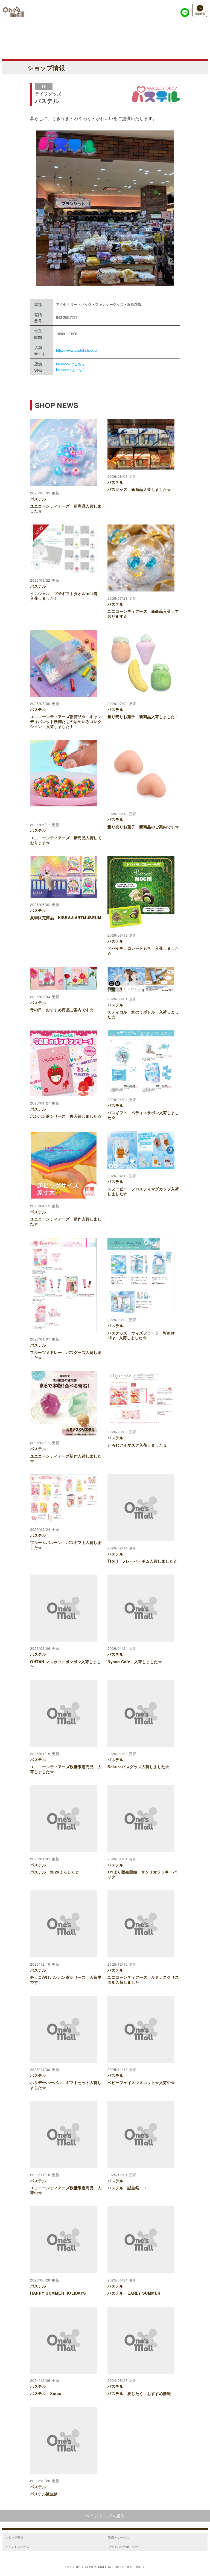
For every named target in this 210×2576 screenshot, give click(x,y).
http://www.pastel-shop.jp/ (77, 350)
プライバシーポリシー (123, 2546)
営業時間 (200, 14)
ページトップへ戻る (105, 2516)
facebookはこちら (70, 364)
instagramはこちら (71, 370)
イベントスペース (17, 2546)
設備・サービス (119, 2537)
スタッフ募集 (14, 2537)
